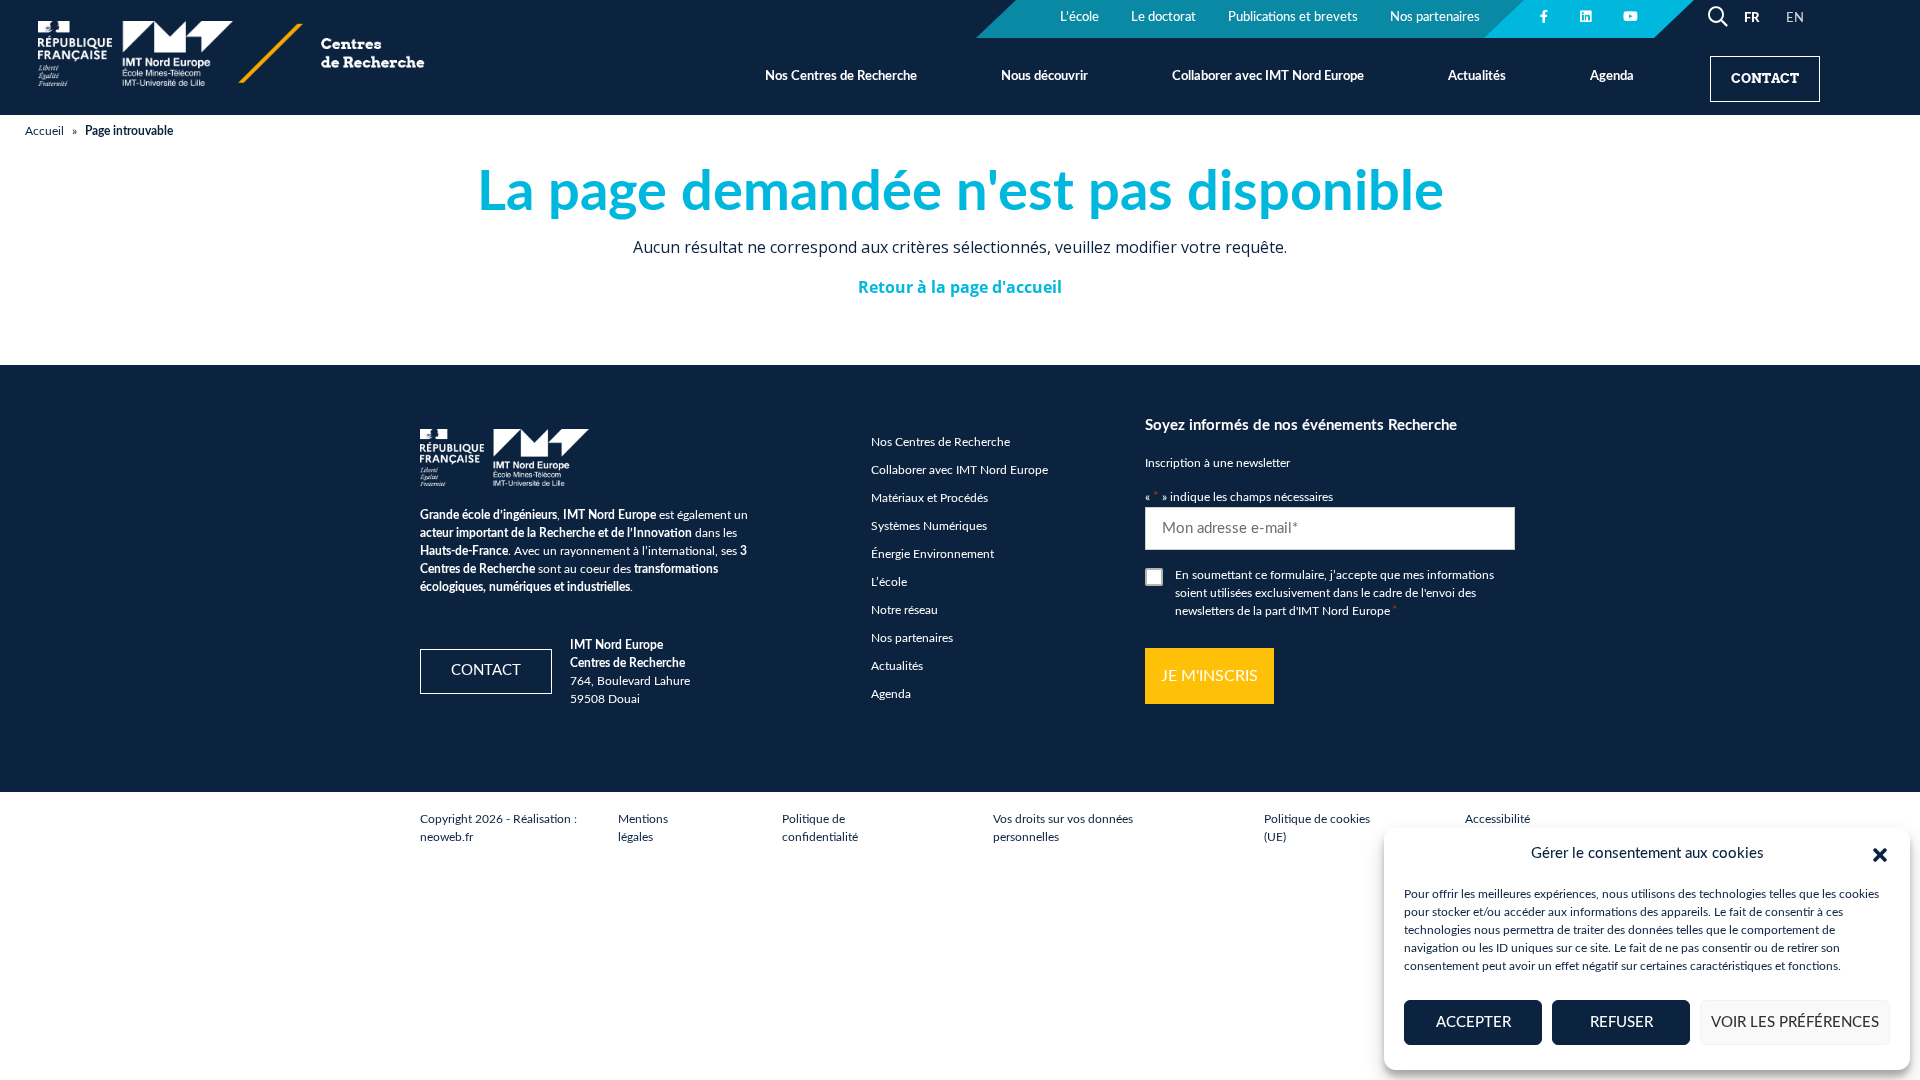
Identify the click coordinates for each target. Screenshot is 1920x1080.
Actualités (1477, 76)
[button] (1880, 854)
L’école (1079, 17)
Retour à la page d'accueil (960, 287)
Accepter (1473, 1022)
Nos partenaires (1435, 17)
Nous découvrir (1044, 76)
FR (1751, 18)
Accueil (44, 131)
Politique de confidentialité (820, 828)
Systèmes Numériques (929, 526)
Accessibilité (1497, 819)
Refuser (1621, 1022)
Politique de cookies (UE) (1317, 828)
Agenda (1612, 76)
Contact (1765, 78)
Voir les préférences (1795, 1022)
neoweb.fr (446, 837)
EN (1795, 18)
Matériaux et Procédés (929, 498)
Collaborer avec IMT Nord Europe (1268, 76)
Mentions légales (643, 828)
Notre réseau (904, 610)
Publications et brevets (1293, 17)
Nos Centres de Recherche (841, 76)
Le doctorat (1163, 17)
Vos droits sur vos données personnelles (1063, 828)
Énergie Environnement (932, 554)
